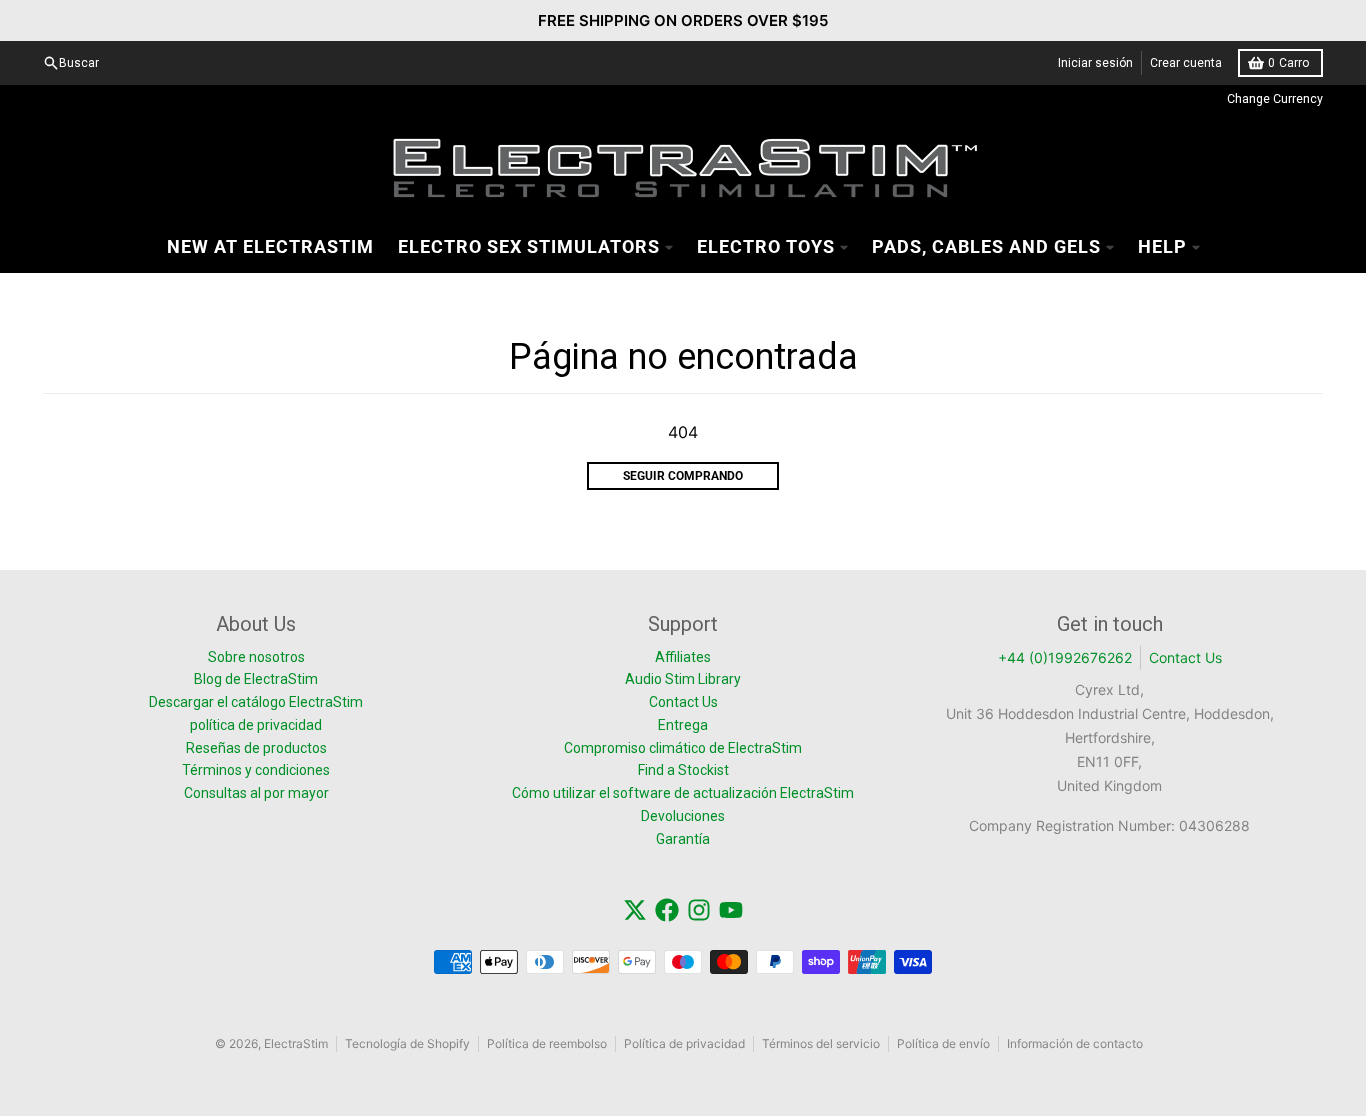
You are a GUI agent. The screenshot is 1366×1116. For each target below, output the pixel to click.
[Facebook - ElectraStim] (667, 910)
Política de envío (943, 1043)
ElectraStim (296, 1043)
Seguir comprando (683, 476)
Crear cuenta (1186, 63)
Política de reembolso (547, 1043)
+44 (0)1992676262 (1065, 657)
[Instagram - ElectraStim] (699, 910)
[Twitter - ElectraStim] (635, 910)
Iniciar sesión (1095, 63)
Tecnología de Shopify (407, 1043)
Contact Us (1185, 657)
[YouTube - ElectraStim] (731, 910)
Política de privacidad (684, 1043)
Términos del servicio (821, 1043)
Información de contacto (1075, 1043)
